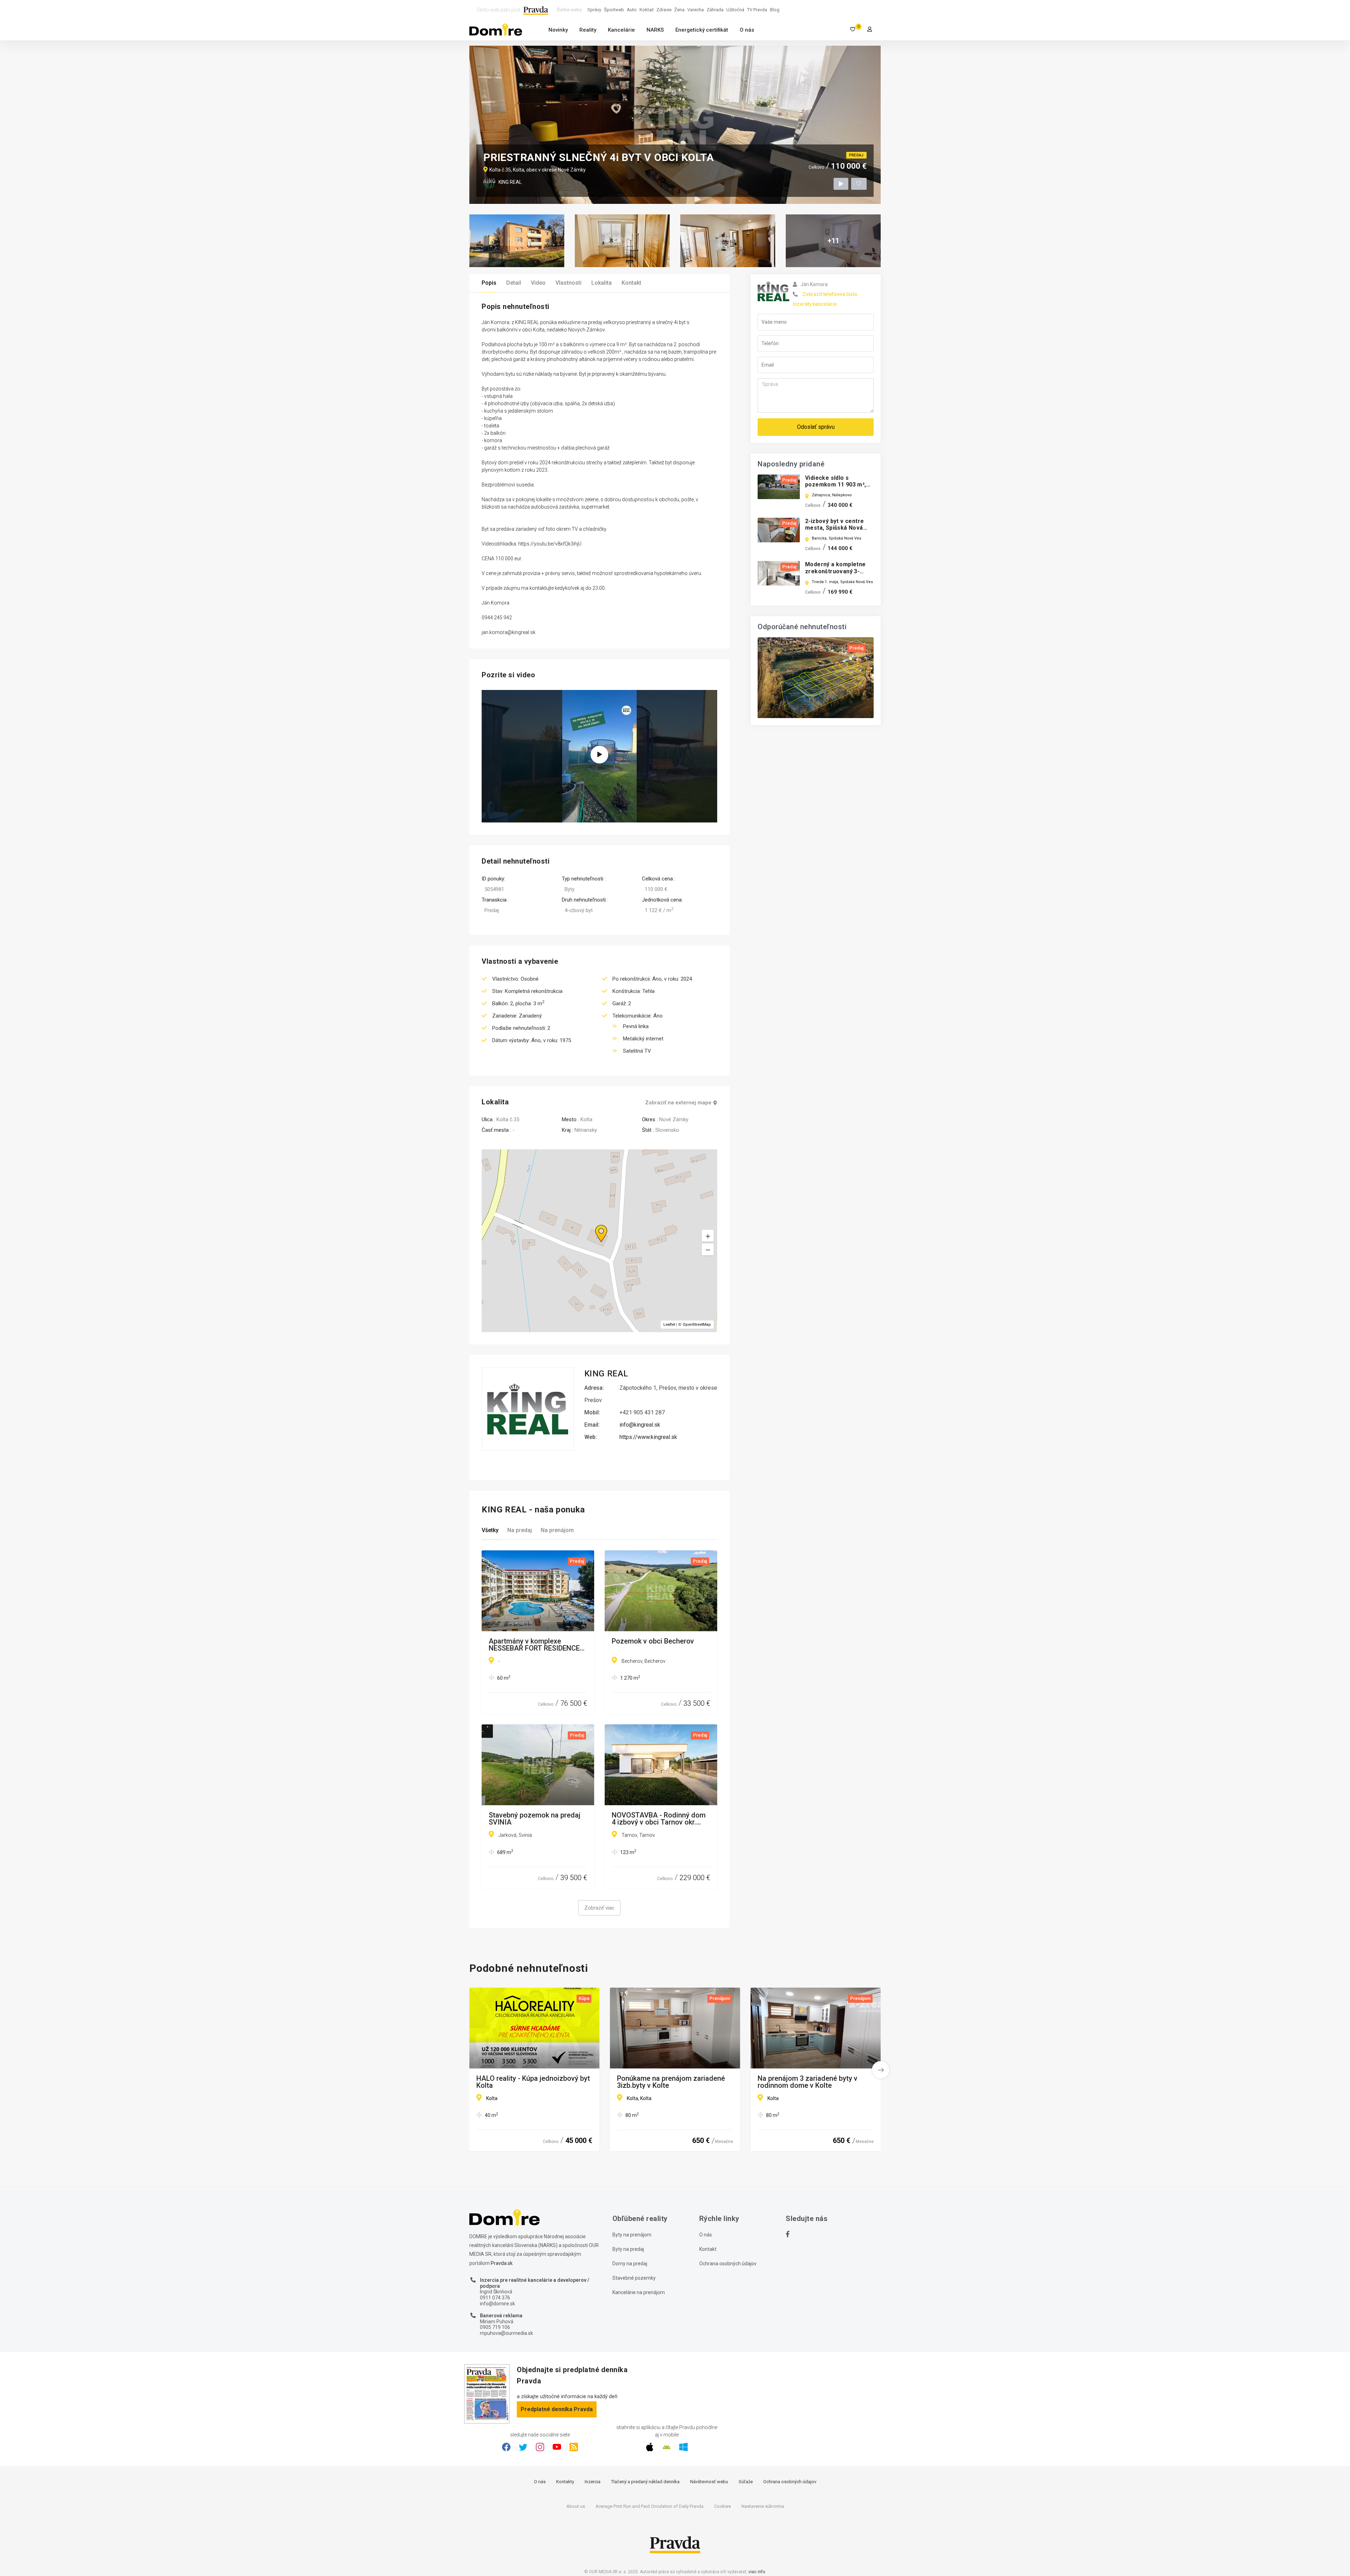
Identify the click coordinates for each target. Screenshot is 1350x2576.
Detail (514, 283)
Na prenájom (557, 1530)
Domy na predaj (630, 2264)
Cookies (722, 2506)
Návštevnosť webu (709, 2482)
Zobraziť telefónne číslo (830, 294)
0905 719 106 (495, 2327)
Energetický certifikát (702, 30)
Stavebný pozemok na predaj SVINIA (535, 1819)
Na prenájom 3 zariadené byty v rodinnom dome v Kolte (808, 2082)
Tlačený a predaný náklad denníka (645, 2482)
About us (576, 2506)
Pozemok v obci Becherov (653, 1641)
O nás (747, 30)
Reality (588, 30)
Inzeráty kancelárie (815, 304)
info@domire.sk (497, 2304)
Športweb (614, 10)
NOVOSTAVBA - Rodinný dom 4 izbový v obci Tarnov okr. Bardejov (659, 1819)
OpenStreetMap (697, 1325)
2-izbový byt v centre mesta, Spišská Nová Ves (834, 528)
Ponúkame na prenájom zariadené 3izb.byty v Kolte (671, 2082)
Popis (489, 283)
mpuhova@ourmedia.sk (506, 2333)
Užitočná (735, 10)
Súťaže (746, 2482)
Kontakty (565, 2482)
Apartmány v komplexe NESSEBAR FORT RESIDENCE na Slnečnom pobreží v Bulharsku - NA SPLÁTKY (534, 1645)
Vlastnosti (568, 283)
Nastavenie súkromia (763, 2506)
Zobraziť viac (599, 1908)
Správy (594, 10)
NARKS (655, 30)
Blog (775, 10)
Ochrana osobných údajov (728, 2264)
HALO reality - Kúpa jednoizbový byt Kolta (533, 2082)
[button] (708, 1249)
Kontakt (631, 283)
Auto (632, 10)
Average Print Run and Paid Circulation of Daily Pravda (650, 2506)
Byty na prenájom (632, 2235)
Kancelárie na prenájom (639, 2292)
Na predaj (520, 1530)
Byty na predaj (628, 2249)
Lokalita (602, 283)
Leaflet (669, 1325)
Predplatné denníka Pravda (557, 2409)
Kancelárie (621, 30)
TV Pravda (757, 10)
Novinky (558, 30)
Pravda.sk (502, 2263)
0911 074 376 (495, 2298)
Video (538, 283)
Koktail (647, 10)
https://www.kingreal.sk (648, 1437)
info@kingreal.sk (640, 1425)
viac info (757, 2572)
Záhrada (715, 10)
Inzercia (593, 2482)
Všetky (490, 1530)
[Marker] (594, 1225)
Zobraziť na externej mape (678, 1103)
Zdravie (664, 10)
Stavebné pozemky (634, 2278)
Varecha (696, 10)
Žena (679, 10)
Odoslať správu (816, 427)
